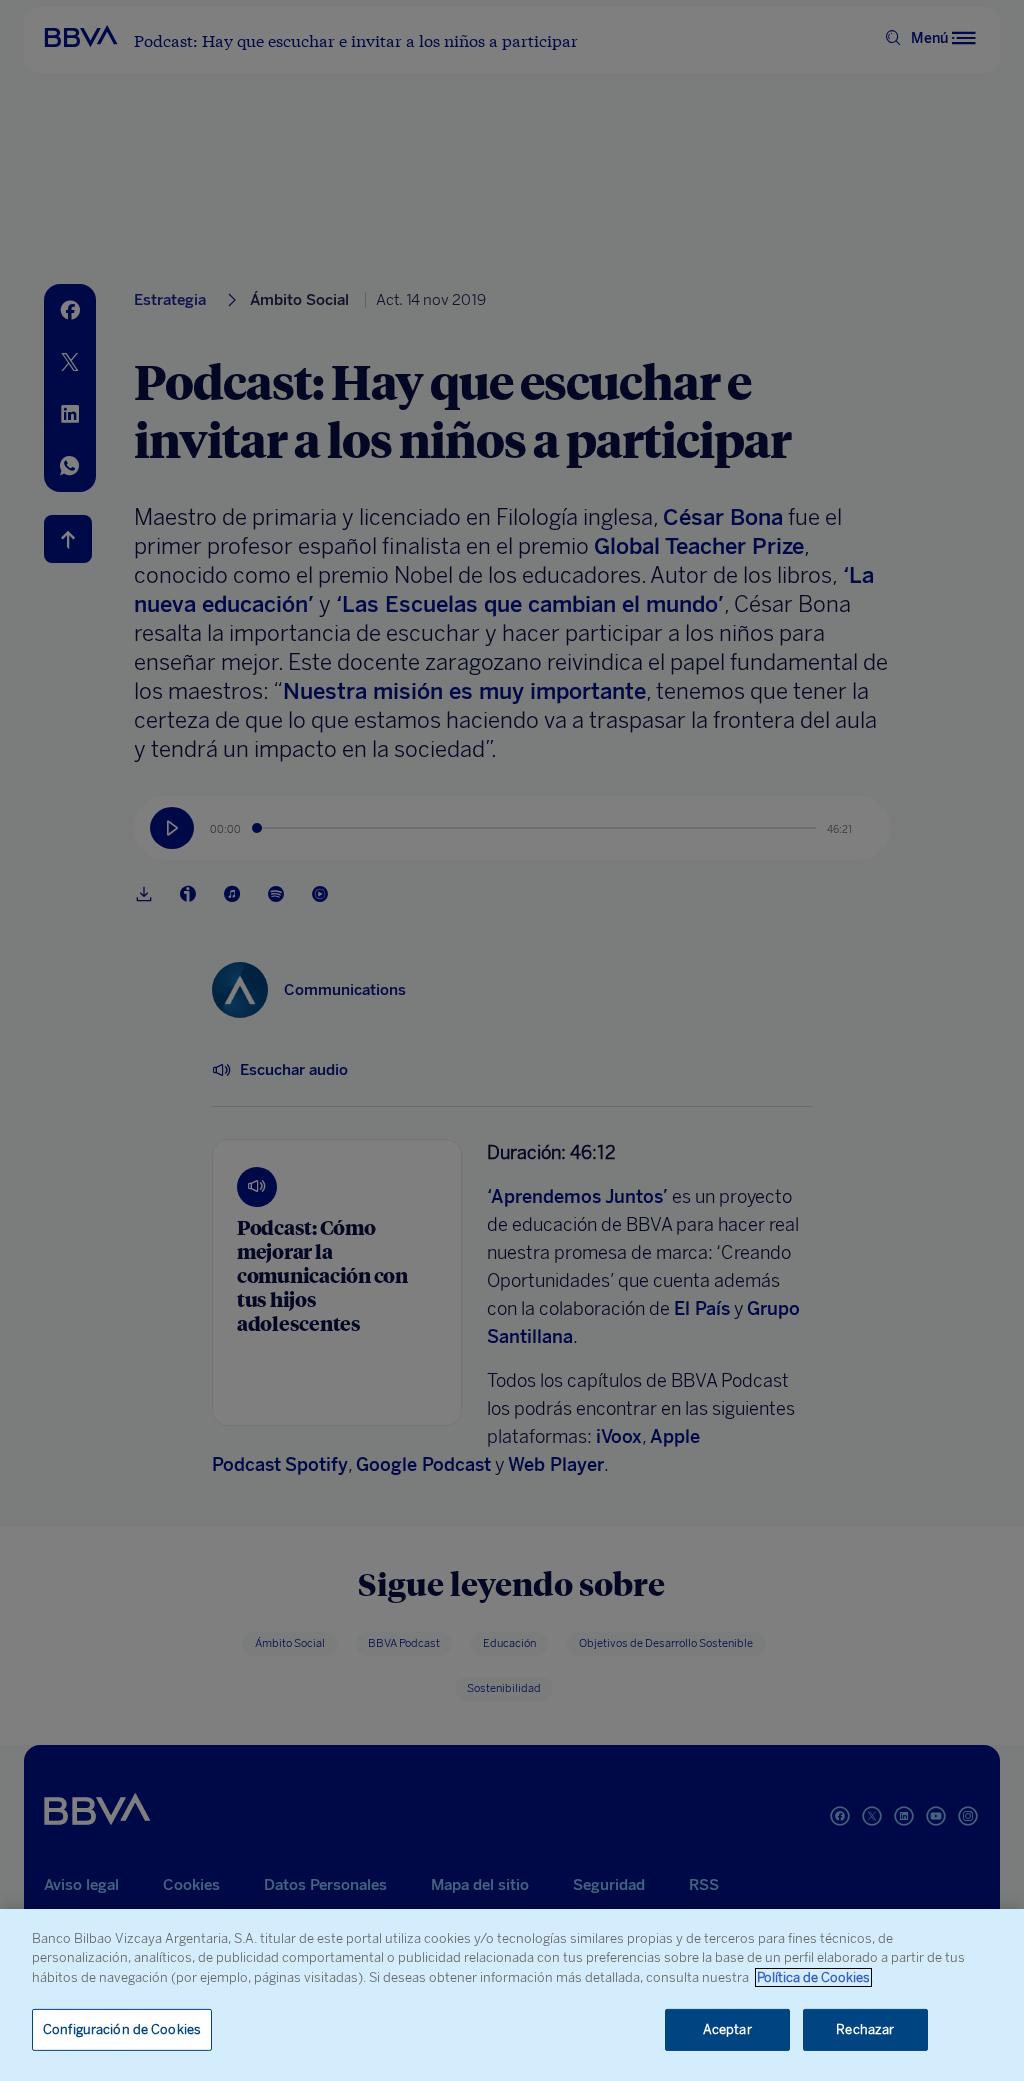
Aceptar (727, 2029)
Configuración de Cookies (122, 2029)
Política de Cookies (813, 1977)
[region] (512, 1995)
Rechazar (865, 2029)
